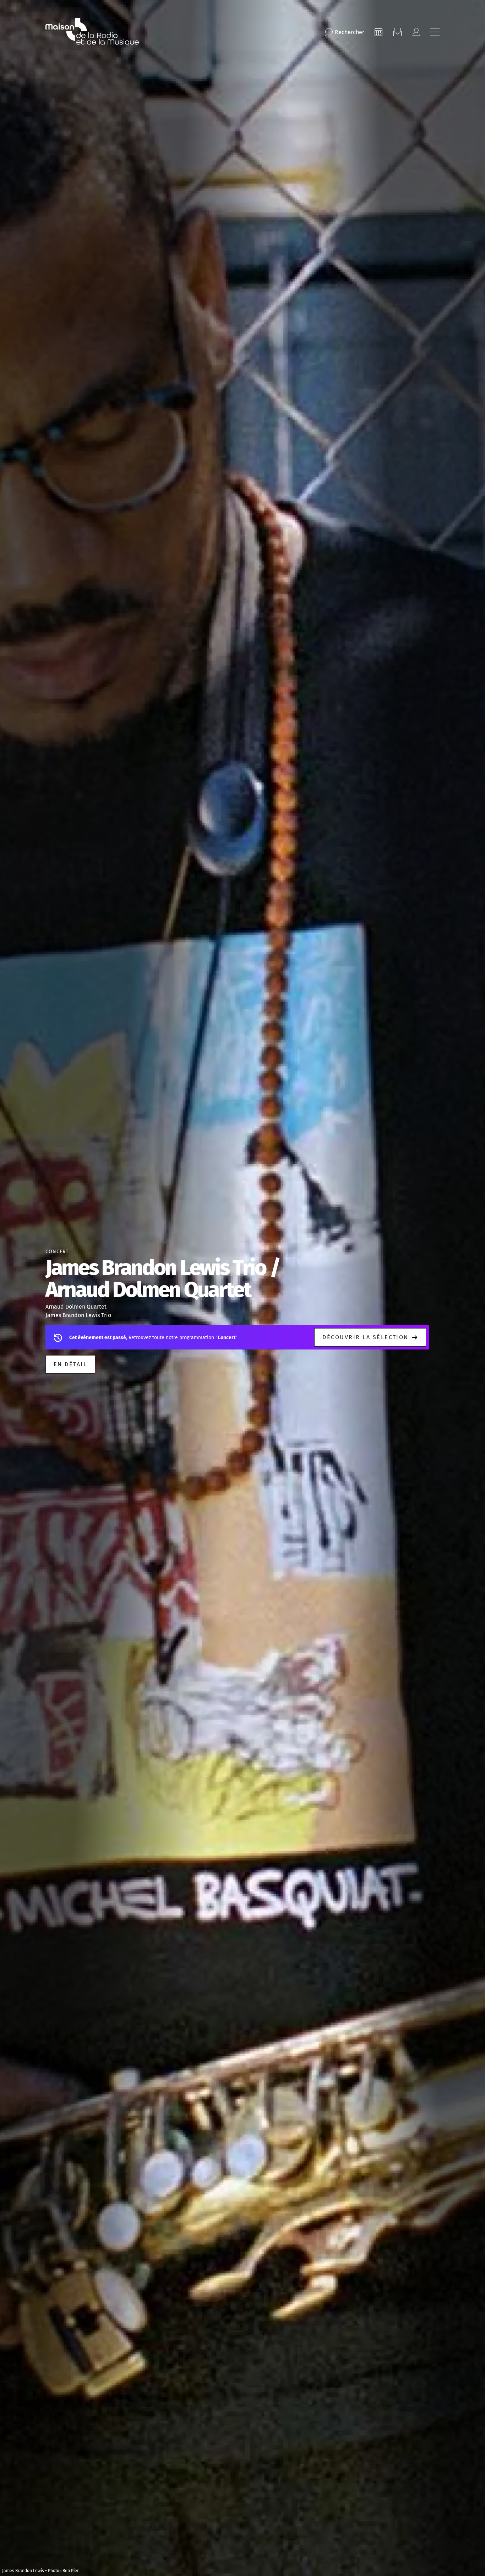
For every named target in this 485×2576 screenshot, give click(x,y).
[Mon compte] (416, 32)
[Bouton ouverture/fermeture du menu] (435, 32)
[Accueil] (92, 32)
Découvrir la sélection (366, 1337)
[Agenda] (378, 32)
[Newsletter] (397, 32)
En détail (70, 1364)
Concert (57, 1252)
